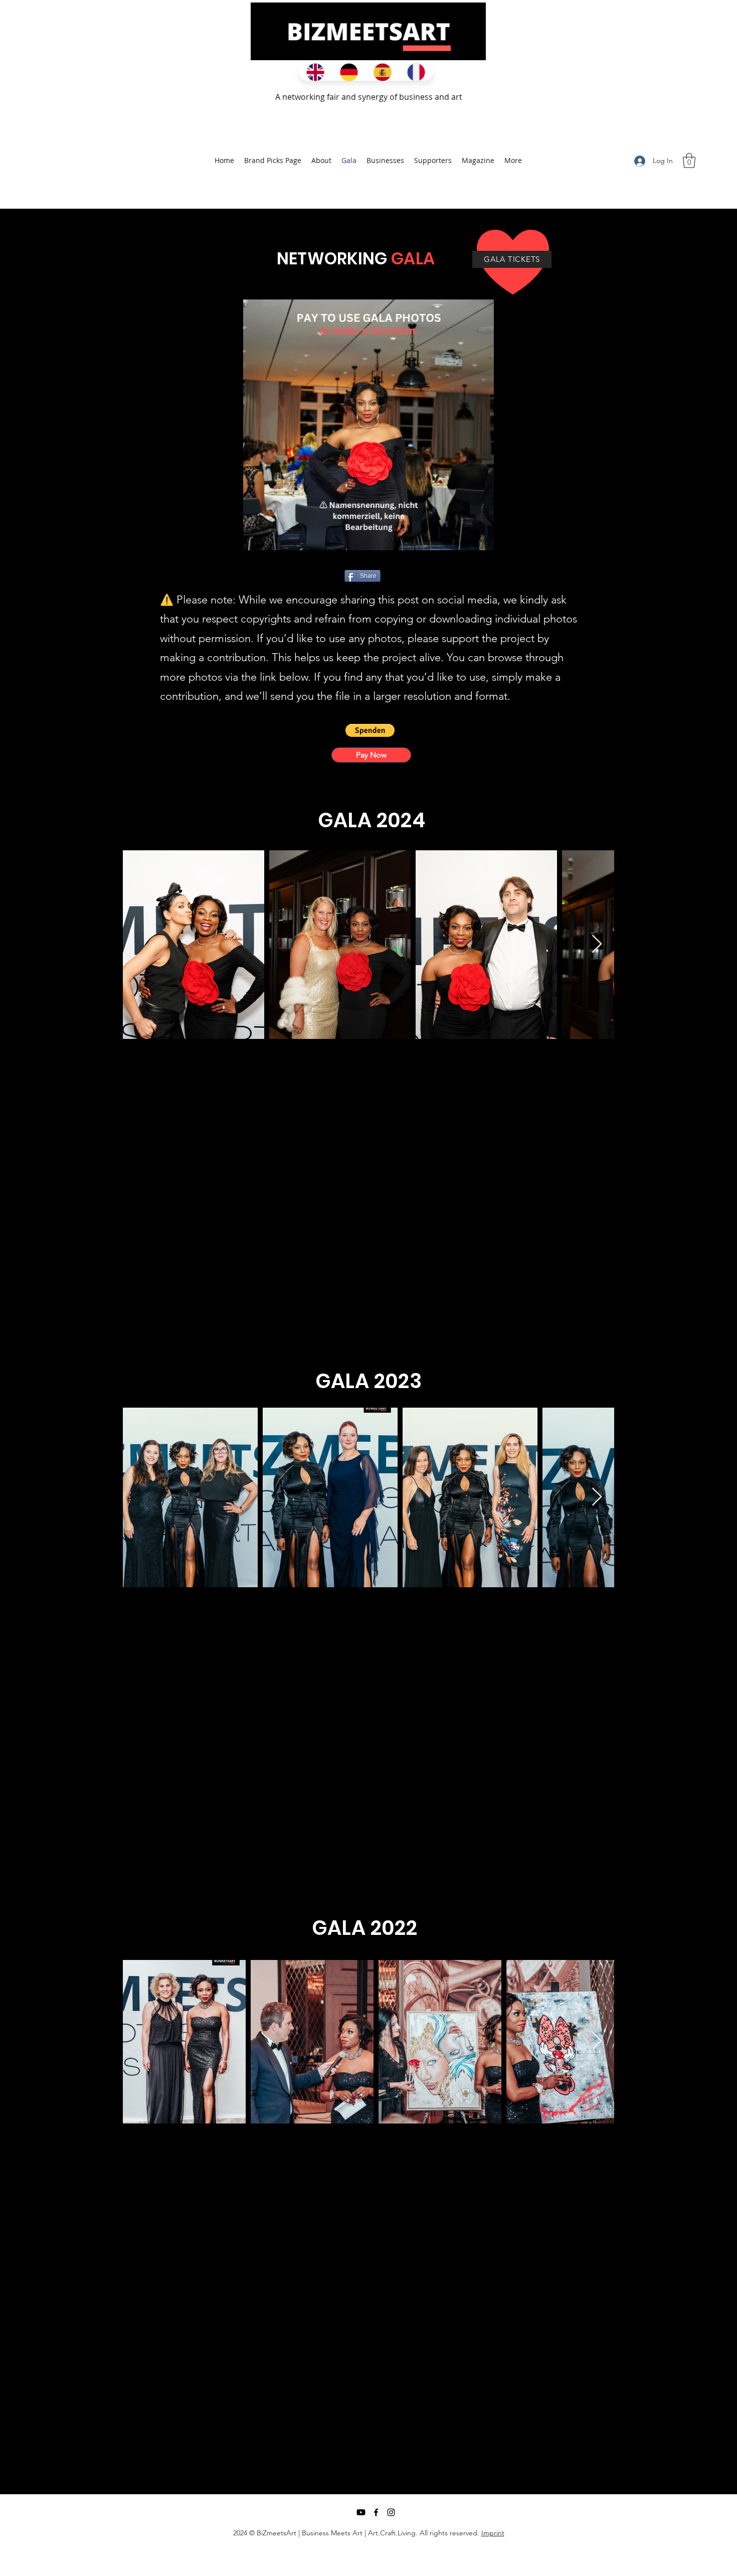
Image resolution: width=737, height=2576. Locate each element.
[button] (689, 161)
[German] (349, 72)
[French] (416, 72)
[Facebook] (376, 2512)
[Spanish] (382, 72)
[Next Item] (597, 944)
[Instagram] (391, 2512)
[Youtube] (361, 2512)
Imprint (493, 2533)
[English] (315, 72)
